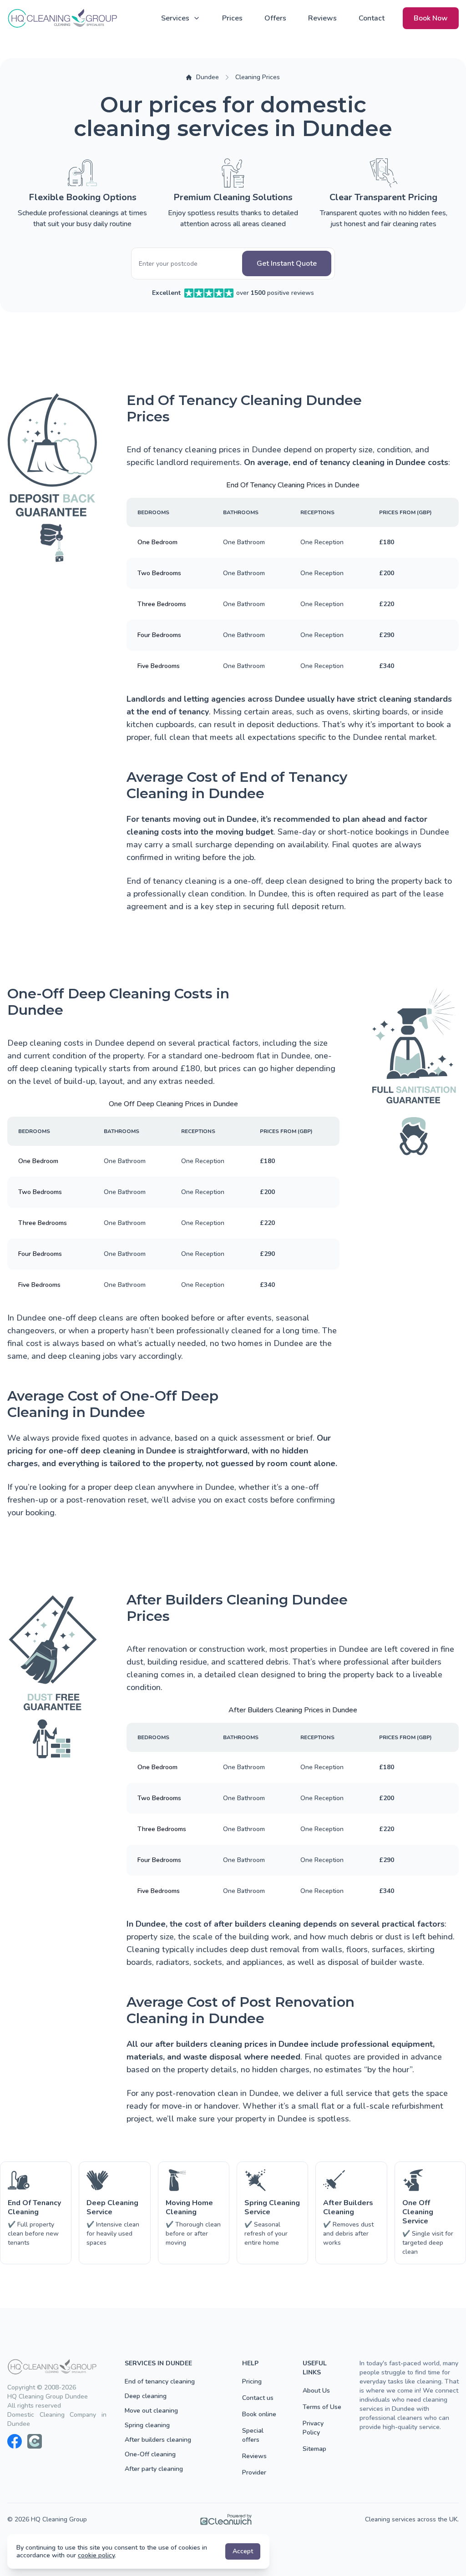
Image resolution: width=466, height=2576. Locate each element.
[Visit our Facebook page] (15, 2441)
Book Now (431, 18)
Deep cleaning (146, 2396)
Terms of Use (322, 2407)
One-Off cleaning (150, 2454)
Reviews (322, 18)
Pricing (252, 2381)
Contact (372, 18)
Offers (275, 18)
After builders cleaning (158, 2440)
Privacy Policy (313, 2428)
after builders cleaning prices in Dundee (232, 2044)
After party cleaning (154, 2469)
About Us (316, 2391)
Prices (232, 18)
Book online (259, 2414)
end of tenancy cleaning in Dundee (359, 462)
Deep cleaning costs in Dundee (66, 1043)
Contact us (258, 2398)
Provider (254, 2472)
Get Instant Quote (287, 263)
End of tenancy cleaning (160, 2381)
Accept (243, 2551)
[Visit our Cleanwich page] (35, 2441)
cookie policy (96, 2555)
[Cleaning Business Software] (226, 2520)
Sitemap (314, 2449)
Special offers (253, 2435)
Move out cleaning (151, 2411)
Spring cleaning (147, 2425)
